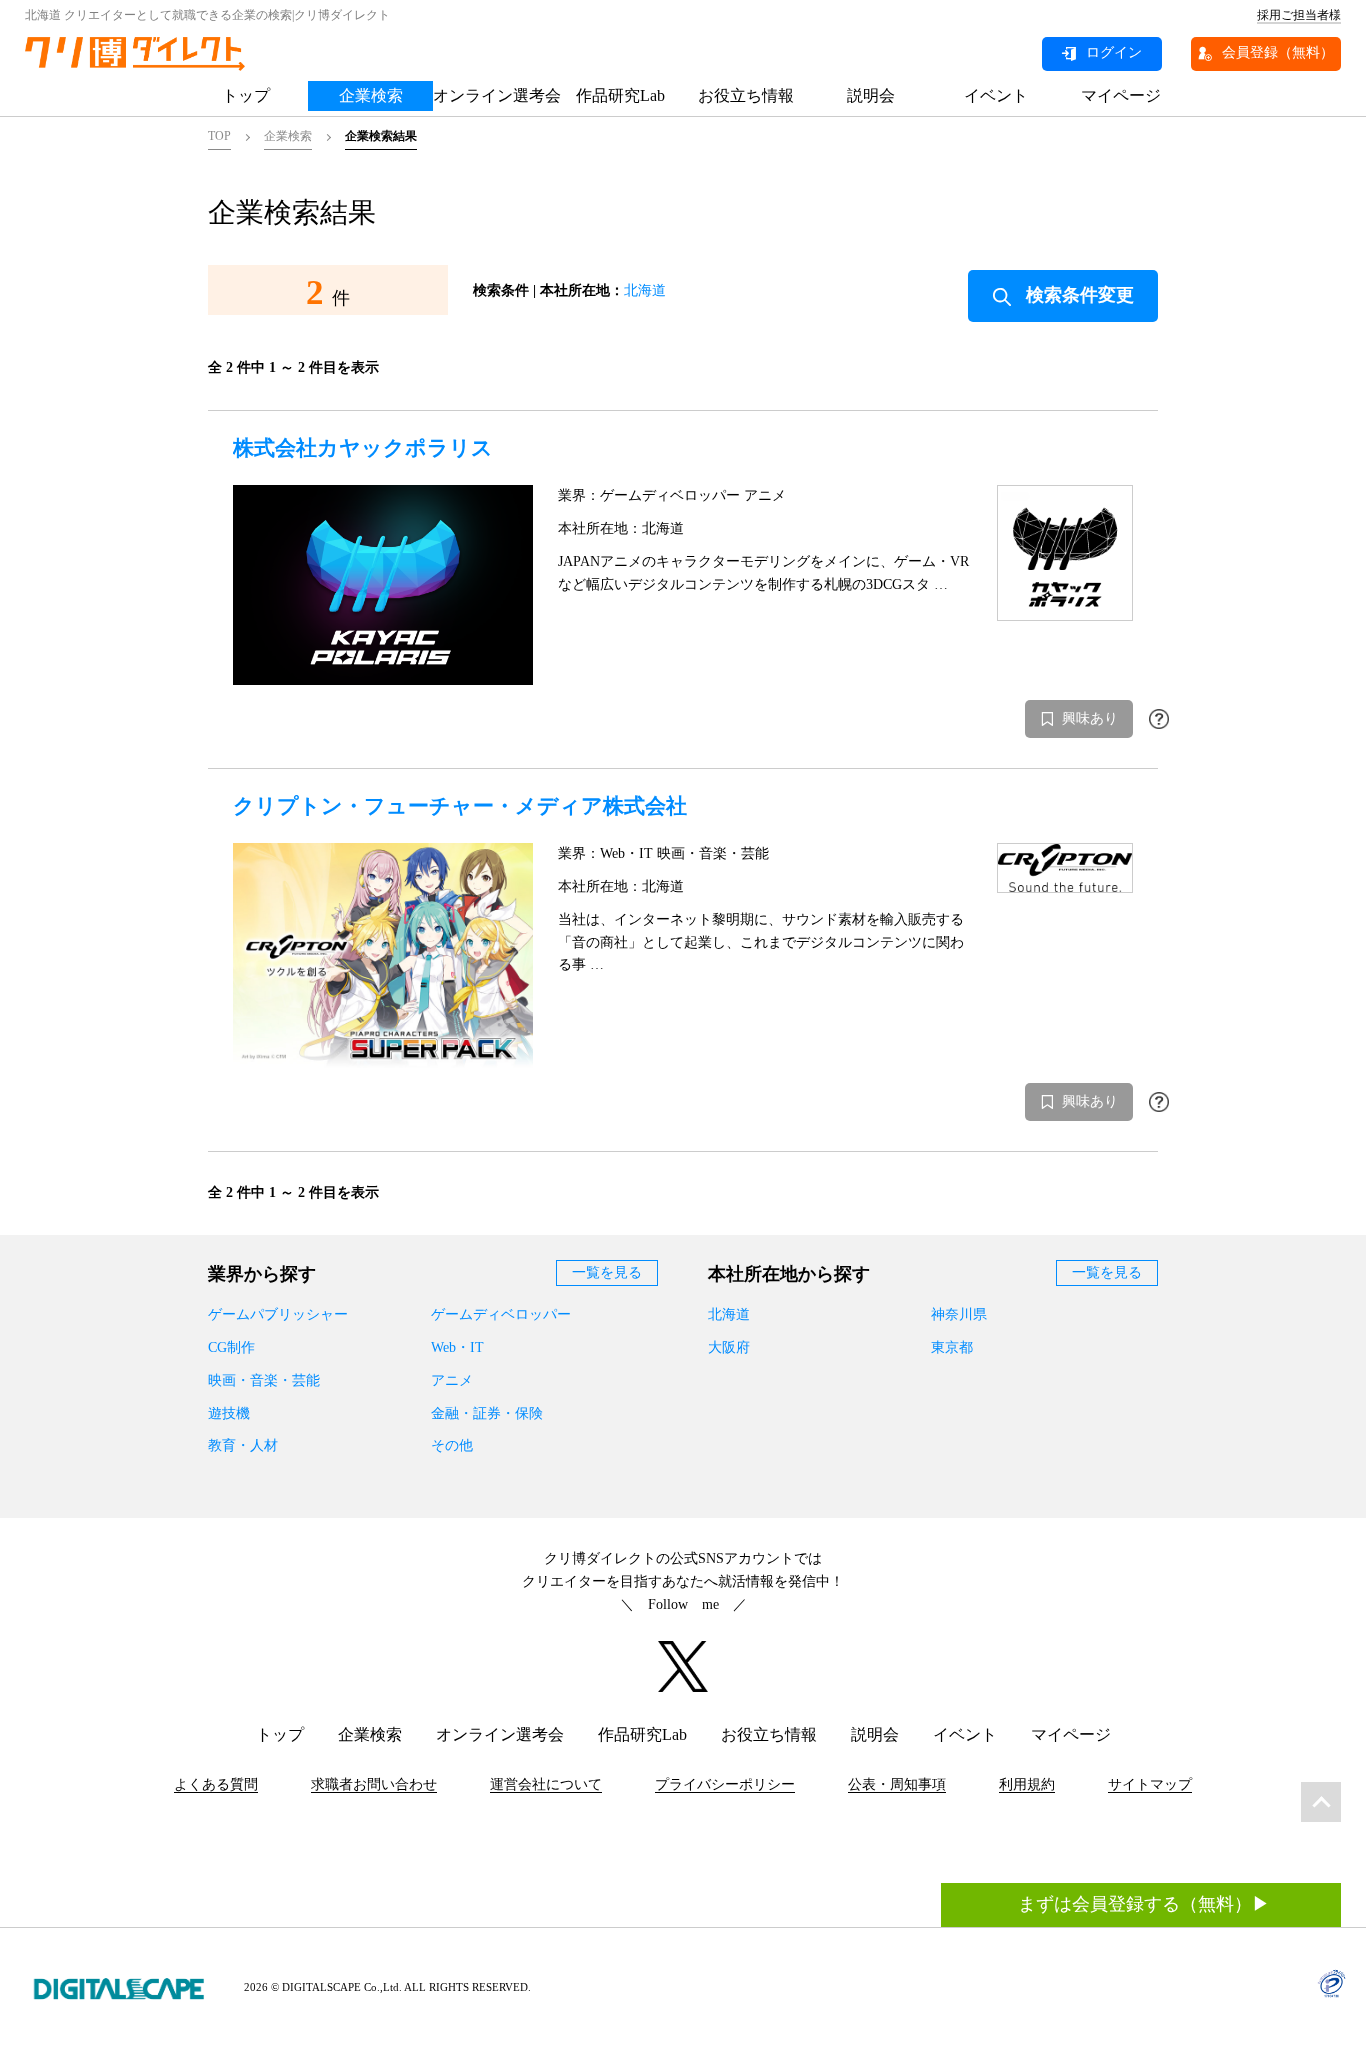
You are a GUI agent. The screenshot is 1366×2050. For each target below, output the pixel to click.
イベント (996, 95)
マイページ (1121, 95)
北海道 (645, 290)
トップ (246, 95)
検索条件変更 (1080, 295)
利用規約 (1027, 1784)
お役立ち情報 (746, 95)
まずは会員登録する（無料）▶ (1144, 1904)
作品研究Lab (620, 95)
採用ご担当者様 (1299, 15)
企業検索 (371, 95)
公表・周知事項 (897, 1784)
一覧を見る (607, 1272)
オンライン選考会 (495, 95)
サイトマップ (1150, 1784)
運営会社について (546, 1784)
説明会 (871, 95)
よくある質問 (216, 1784)
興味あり (1090, 718)
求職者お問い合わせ (374, 1784)
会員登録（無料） (1278, 52)
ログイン (1114, 52)
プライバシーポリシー (725, 1784)
